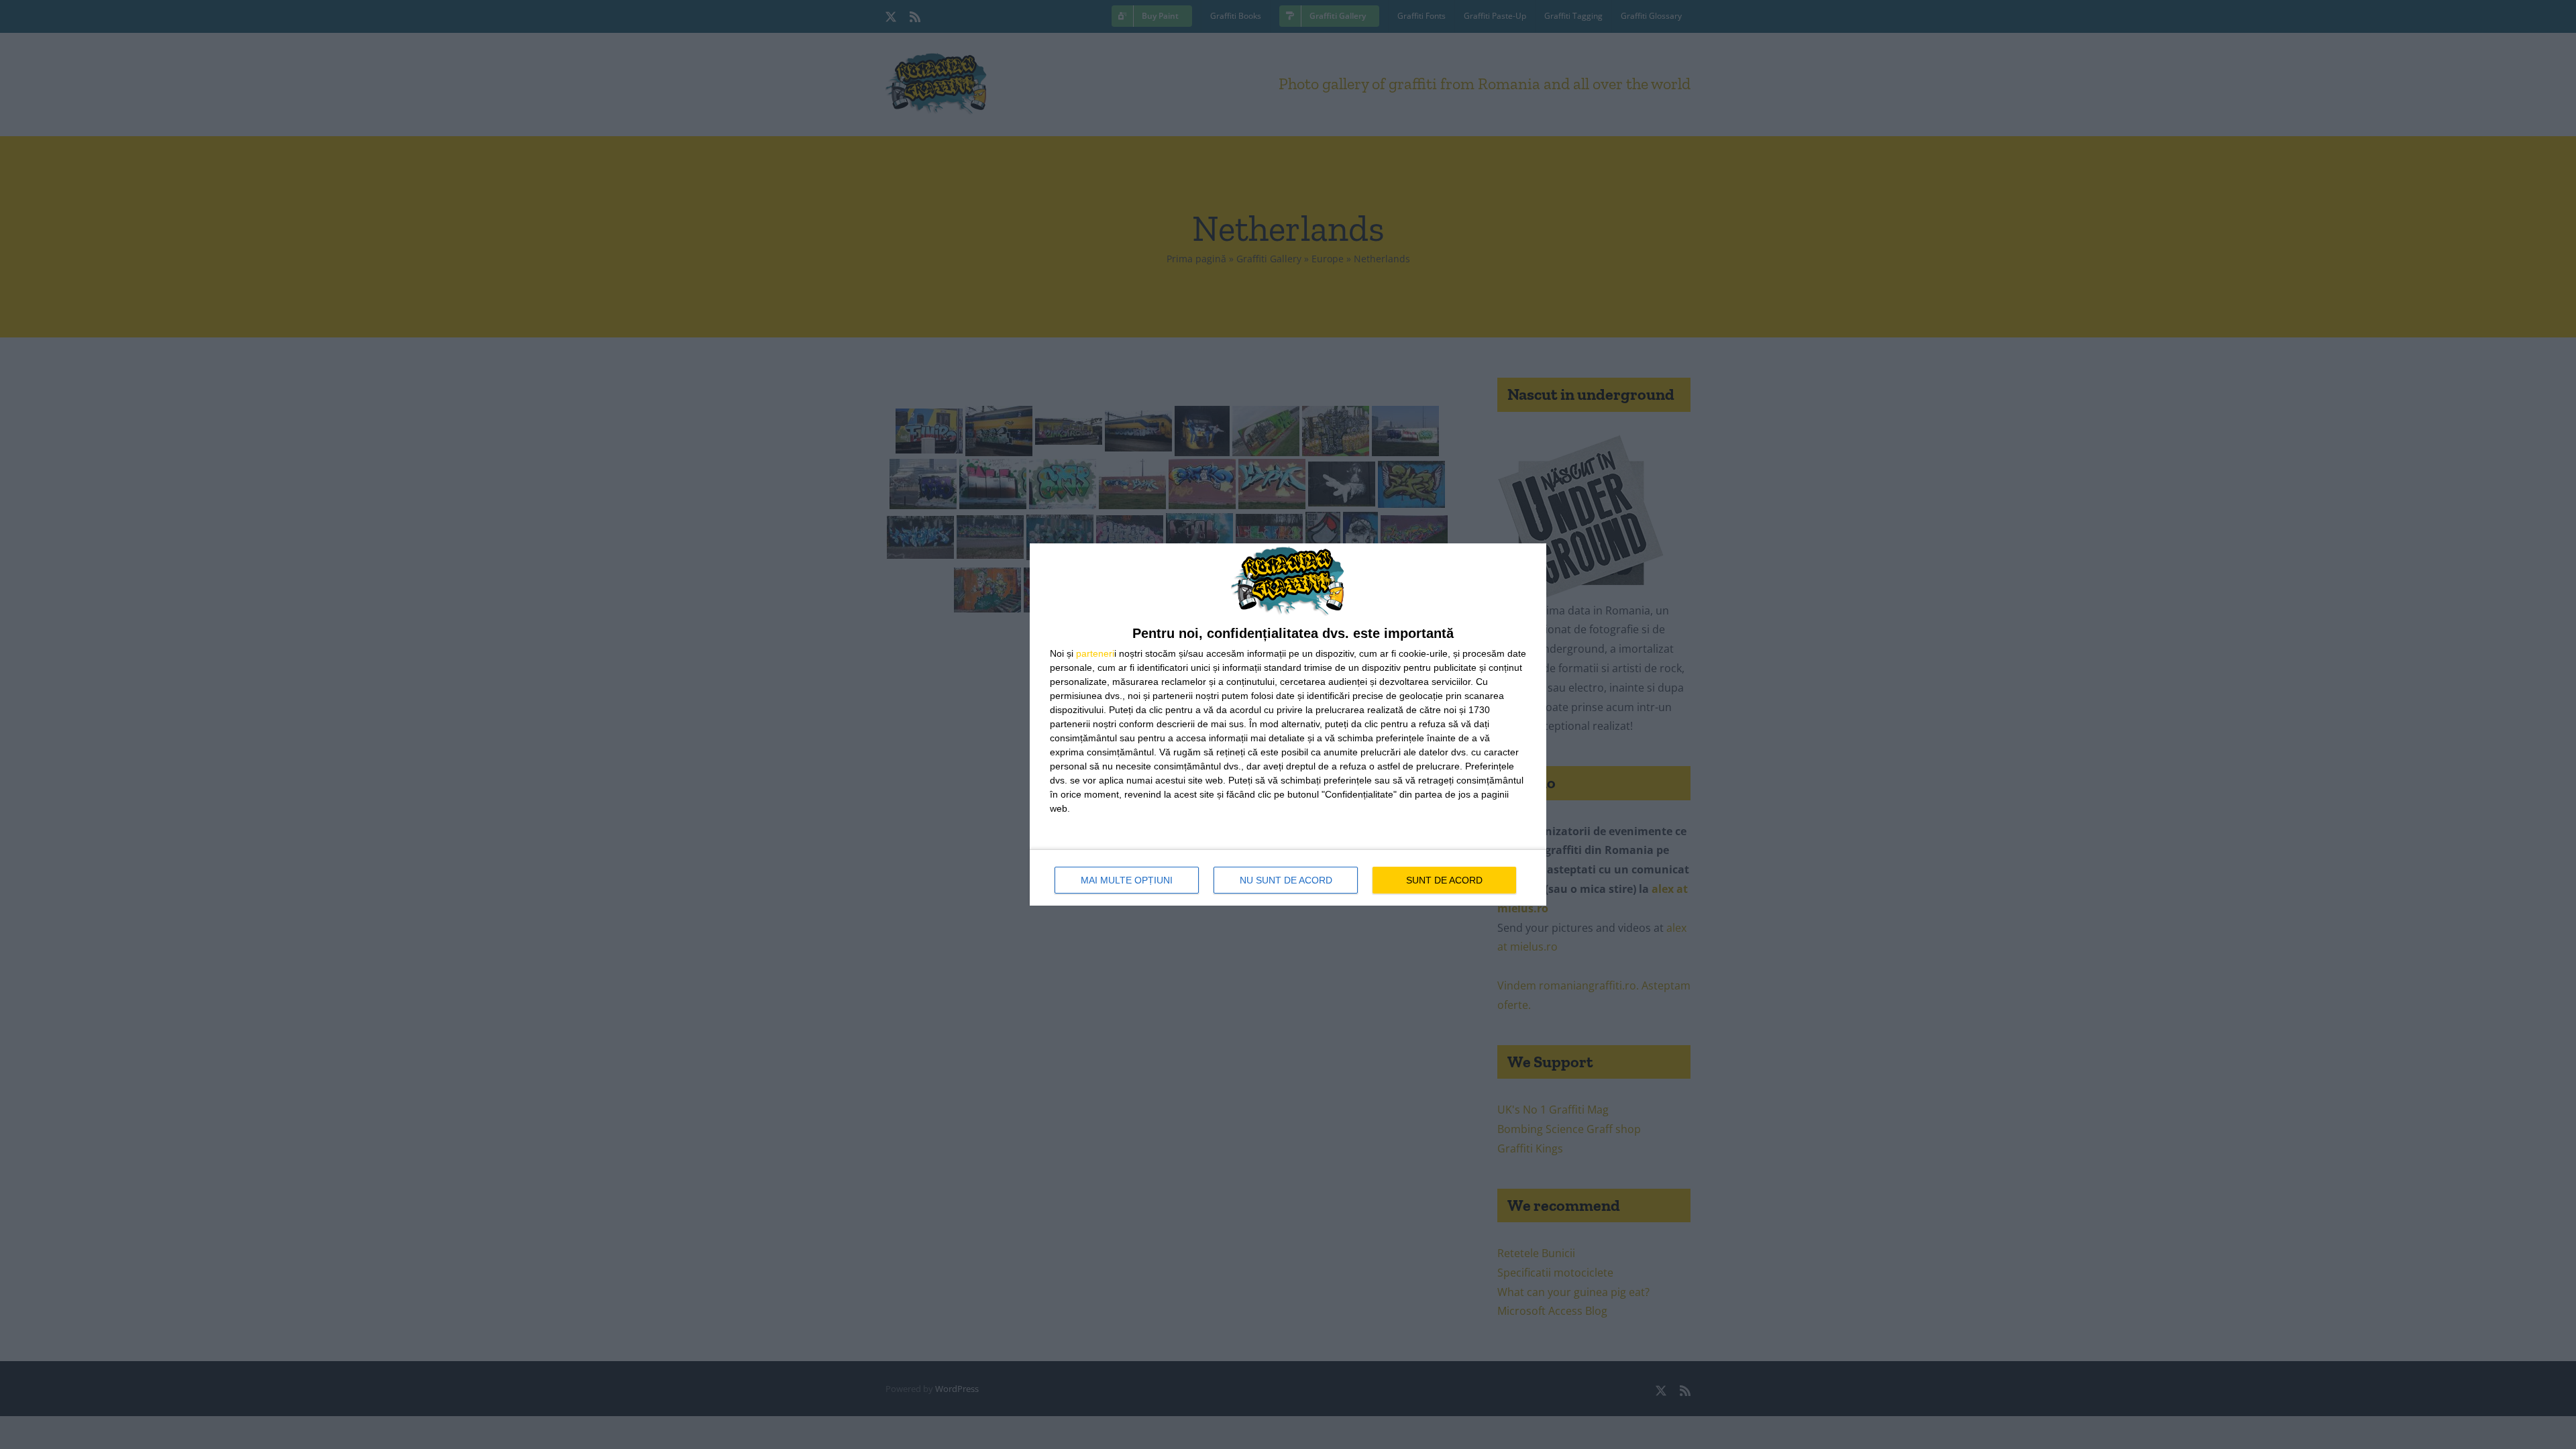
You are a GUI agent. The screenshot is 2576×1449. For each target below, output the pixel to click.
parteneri (1095, 653)
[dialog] (1288, 724)
